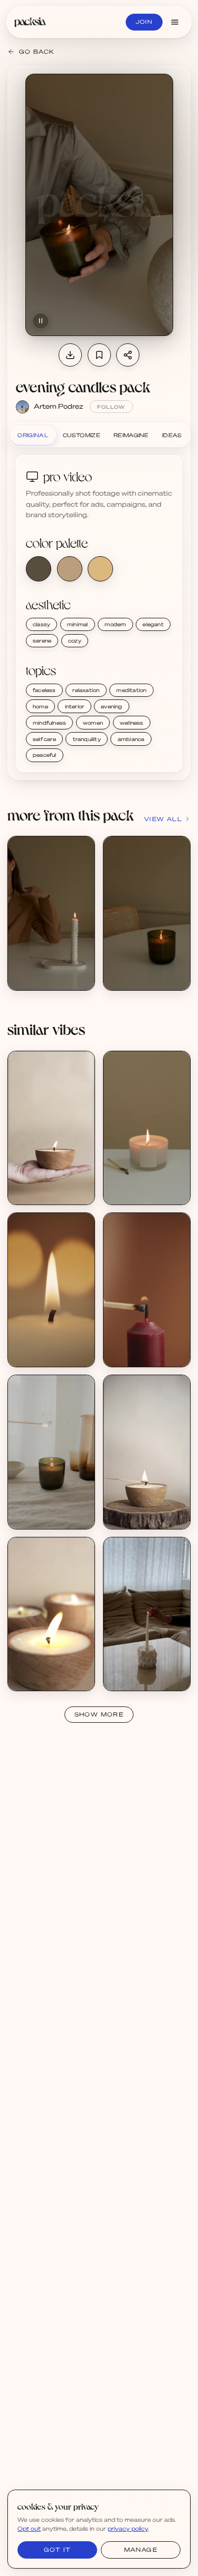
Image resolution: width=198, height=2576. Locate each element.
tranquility (87, 739)
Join (144, 22)
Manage (141, 2550)
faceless (44, 690)
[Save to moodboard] (99, 355)
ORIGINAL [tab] (32, 435)
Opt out (29, 2529)
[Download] (70, 355)
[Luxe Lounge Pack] (147, 1614)
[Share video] (128, 355)
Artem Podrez (58, 406)
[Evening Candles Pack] (51, 913)
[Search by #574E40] (39, 569)
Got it (57, 2550)
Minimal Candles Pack (146, 1183)
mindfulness (49, 723)
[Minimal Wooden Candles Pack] (51, 1128)
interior (75, 706)
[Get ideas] (81, 909)
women (93, 723)
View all (163, 819)
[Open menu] (175, 22)
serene (42, 640)
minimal (77, 624)
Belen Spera (37, 1191)
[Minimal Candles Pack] (147, 1128)
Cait (120, 1678)
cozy (75, 640)
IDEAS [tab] (172, 435)
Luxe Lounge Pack (142, 1670)
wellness (132, 723)
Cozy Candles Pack (48, 1346)
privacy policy (128, 2529)
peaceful (45, 755)
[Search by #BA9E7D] (70, 569)
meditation (131, 690)
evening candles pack (83, 387)
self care (44, 739)
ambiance (131, 739)
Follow (111, 407)
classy (41, 624)
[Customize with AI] (81, 889)
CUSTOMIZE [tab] (82, 435)
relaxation (86, 690)
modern (115, 624)
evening (111, 706)
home (40, 706)
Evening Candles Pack (52, 969)
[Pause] (41, 321)
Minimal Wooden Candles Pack (64, 1183)
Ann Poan (129, 1191)
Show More (99, 1714)
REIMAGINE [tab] (131, 435)
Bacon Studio (39, 1354)
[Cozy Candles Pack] (51, 1290)
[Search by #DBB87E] (100, 569)
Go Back (37, 52)
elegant (153, 624)
